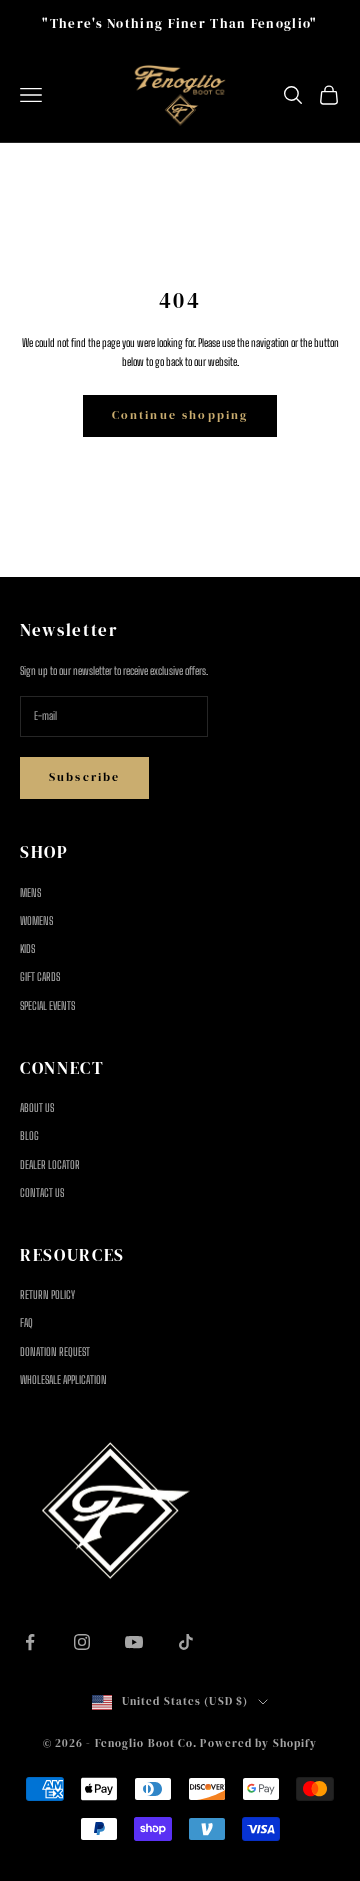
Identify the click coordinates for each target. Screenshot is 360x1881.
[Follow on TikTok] (186, 1642)
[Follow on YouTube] (134, 1642)
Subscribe (84, 777)
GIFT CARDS (40, 976)
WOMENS (36, 920)
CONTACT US (42, 1192)
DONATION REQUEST (55, 1351)
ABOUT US (37, 1107)
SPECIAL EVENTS (47, 1005)
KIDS (27, 948)
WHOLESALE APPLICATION (63, 1379)
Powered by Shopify (258, 1743)
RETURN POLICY (47, 1294)
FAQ (26, 1322)
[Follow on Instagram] (82, 1642)
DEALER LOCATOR (50, 1164)
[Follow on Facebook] (30, 1642)
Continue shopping (180, 415)
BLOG (29, 1135)
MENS (30, 892)
